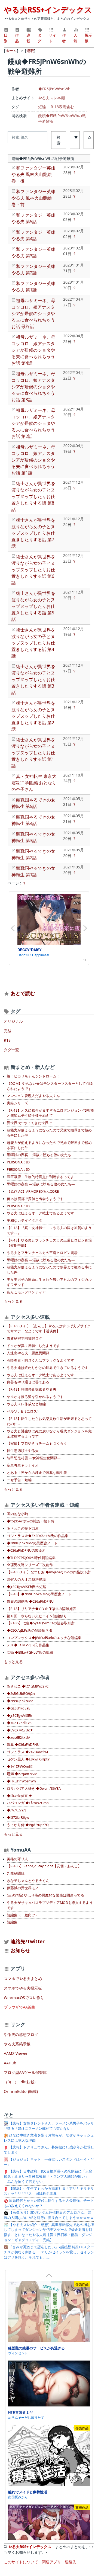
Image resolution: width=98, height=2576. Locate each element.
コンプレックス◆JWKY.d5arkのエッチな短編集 (44, 1638)
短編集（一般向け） (23, 1915)
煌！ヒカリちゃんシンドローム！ (33, 1076)
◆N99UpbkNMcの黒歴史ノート (32, 1543)
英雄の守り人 (17, 1859)
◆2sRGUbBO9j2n (21, 1694)
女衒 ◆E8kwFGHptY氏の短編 (30, 1652)
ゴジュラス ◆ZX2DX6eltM (27, 1752)
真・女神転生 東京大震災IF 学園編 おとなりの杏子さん (34, 783)
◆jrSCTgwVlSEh (19, 1716)
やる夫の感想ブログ (21, 2034)
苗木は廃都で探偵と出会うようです (35, 1199)
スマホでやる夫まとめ (23, 1979)
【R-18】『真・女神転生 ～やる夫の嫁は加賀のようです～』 (49, 1230)
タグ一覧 (11, 1050)
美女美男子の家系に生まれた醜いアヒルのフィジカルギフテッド (49, 1282)
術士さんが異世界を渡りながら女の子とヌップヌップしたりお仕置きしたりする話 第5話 (33, 606)
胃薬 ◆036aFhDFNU (23, 1745)
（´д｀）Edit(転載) (20, 2082)
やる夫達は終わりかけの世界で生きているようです (48, 1368)
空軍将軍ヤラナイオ (23, 1465)
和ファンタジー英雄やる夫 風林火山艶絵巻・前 (33, 198)
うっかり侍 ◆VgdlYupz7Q (28, 1825)
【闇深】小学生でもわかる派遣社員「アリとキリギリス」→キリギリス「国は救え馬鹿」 (49, 2191)
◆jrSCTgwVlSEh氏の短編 (27, 1587)
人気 (75, 38)
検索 (59, 140)
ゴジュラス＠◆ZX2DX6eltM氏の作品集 (38, 1536)
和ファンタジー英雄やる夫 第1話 (33, 287)
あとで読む (23, 993)
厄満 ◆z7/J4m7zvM (22, 1774)
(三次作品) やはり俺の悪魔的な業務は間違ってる (45, 1895)
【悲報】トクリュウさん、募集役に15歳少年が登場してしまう (49, 2150)
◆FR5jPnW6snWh (54, 89)
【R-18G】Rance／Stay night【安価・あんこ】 (44, 1866)
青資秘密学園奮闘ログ (24, 1338)
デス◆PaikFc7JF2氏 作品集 (28, 1645)
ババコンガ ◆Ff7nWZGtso (28, 1803)
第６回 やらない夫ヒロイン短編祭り (37, 1616)
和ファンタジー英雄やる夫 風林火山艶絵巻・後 (33, 174)
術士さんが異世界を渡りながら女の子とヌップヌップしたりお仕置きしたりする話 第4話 (33, 643)
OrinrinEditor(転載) (21, 2091)
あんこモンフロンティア (26, 1292)
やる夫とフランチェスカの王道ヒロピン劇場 (42, 1253)
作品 (17, 38)
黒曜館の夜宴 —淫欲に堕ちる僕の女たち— (41, 1155)
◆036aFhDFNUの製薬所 (26, 1550)
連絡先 (71, 2562)
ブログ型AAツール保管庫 (25, 2072)
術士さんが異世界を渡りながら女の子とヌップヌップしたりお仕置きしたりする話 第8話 (33, 496)
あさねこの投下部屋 (23, 1528)
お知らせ (20, 1950)
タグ (39, 38)
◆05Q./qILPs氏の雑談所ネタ (30, 1630)
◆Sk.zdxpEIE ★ (19, 1796)
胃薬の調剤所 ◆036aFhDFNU (30, 1601)
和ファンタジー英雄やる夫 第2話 (33, 270)
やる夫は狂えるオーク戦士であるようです (40, 1213)
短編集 (12, 1922)
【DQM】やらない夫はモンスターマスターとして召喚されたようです (50, 1086)
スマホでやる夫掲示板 (23, 1988)
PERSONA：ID (18, 1162)
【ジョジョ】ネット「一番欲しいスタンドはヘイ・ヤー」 (49, 2162)
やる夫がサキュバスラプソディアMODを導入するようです (50, 1905)
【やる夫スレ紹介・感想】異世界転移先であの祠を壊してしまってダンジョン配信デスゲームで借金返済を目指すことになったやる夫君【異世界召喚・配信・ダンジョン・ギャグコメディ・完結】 (49, 2232)
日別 (6, 38)
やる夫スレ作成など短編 (26, 1404)
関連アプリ (51, 2562)
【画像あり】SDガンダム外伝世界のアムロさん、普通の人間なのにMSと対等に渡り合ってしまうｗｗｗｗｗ (49, 2215)
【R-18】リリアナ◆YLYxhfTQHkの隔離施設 (42, 1609)
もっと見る (13, 1301)
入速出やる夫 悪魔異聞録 (28, 1353)
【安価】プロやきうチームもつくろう (37, 1443)
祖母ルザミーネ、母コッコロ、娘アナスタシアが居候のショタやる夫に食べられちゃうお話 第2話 (33, 423)
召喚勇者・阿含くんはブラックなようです (40, 1360)
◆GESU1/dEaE (19, 1708)
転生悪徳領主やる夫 (23, 1451)
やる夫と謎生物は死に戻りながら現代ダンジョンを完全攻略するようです (49, 1434)
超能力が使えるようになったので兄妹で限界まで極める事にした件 (49, 1133)
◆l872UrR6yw (18, 1818)
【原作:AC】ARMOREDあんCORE (33, 1191)
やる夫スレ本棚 (51, 98)
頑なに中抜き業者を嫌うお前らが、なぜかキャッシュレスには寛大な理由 (49, 2138)
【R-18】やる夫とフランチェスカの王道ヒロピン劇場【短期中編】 (49, 1243)
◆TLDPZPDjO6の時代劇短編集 (31, 1558)
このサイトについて (21, 2562)
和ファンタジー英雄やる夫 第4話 (33, 235)
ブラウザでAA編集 (20, 2007)
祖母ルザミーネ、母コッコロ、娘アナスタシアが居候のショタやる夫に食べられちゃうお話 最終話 (33, 313)
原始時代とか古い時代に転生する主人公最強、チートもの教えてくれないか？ (49, 2203)
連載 (28, 38)
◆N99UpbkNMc (20, 1701)
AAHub (10, 2063)
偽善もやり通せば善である (28, 1382)
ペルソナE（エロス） (24, 1411)
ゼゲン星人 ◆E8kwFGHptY (28, 1759)
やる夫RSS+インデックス (48, 9)
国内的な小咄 (17, 1514)
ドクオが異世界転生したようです (33, 1346)
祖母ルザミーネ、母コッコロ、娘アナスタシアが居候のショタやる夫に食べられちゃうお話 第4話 (33, 350)
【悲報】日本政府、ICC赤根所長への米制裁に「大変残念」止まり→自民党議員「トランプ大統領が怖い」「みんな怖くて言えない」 (48, 2176)
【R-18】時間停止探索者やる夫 (32, 1389)
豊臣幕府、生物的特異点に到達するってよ (40, 1177)
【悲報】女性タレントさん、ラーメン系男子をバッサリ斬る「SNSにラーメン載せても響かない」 (49, 2126)
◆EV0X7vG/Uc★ (20, 1730)
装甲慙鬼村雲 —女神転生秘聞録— (34, 1458)
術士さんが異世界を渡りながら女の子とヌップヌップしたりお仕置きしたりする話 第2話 (33, 716)
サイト (53, 38)
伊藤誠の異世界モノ (23, 1888)
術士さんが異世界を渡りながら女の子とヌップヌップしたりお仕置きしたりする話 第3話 (33, 679)
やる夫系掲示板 (17, 2044)
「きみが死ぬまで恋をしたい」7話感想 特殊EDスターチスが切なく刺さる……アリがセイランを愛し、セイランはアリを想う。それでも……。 (49, 2252)
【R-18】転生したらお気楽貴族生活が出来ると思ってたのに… (49, 1421)
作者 (64, 38)
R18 (7, 1040)
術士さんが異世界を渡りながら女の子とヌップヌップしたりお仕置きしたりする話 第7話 (33, 533)
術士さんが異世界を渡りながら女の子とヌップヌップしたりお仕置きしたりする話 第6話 (33, 570)
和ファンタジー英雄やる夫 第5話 (33, 218)
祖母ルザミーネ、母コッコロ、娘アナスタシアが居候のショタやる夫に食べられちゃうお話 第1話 (33, 460)
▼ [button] (76, 137)
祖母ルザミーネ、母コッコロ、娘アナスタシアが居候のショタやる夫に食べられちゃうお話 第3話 (33, 387)
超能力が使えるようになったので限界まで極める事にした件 (49, 1270)
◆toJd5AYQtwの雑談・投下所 (30, 1521)
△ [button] (90, 137)
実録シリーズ (17, 1103)
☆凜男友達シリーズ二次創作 (30, 1565)
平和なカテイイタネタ (24, 1220)
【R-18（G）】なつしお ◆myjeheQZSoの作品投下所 (49, 1572)
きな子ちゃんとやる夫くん (28, 1881)
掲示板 (88, 38)
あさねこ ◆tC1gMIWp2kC (28, 1686)
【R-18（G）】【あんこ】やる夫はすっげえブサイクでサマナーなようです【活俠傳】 (49, 1329)
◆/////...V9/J (16, 1810)
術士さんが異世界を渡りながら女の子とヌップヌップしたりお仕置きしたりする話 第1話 (33, 753)
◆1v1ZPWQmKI (20, 1767)
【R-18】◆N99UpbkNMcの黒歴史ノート (39, 1594)
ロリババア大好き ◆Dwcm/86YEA (34, 1789)
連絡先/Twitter (27, 1941)
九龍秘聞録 (16, 1873)
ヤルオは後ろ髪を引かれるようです (35, 1397)
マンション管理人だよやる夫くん (33, 1096)
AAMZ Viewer (16, 2053)
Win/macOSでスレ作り (24, 1998)
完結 (8, 1031)
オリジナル (13, 1021)
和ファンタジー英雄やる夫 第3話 (33, 252)
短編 (42, 107)
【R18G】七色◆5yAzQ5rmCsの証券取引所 (41, 1623)
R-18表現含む (62, 107)
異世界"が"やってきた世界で (29, 1123)
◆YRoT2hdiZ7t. (19, 1723)
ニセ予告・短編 (19, 1480)
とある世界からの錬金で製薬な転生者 (37, 1473)
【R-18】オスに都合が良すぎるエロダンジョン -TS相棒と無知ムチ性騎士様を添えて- (50, 1113)
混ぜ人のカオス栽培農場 (26, 1579)
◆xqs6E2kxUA (19, 1738)
